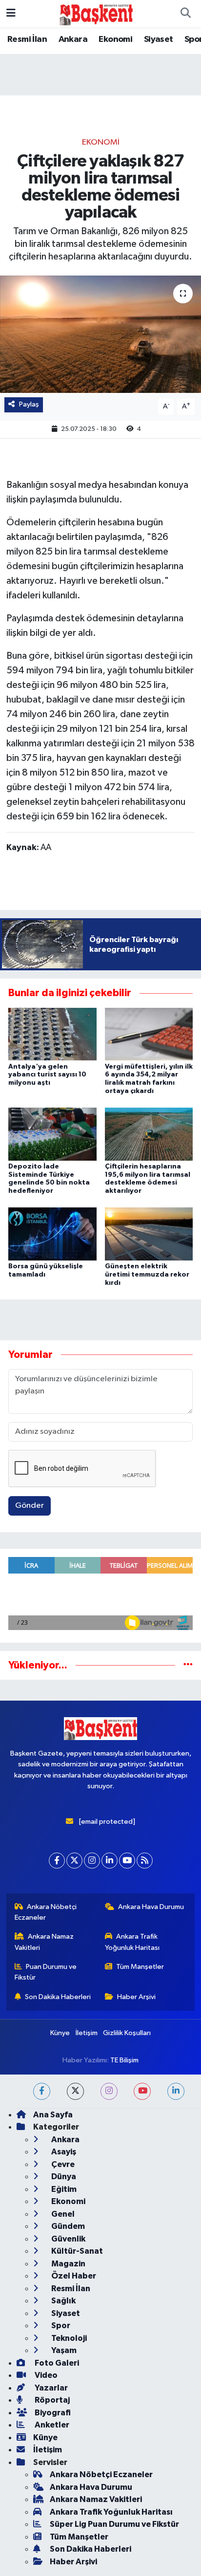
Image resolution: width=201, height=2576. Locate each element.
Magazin (68, 2264)
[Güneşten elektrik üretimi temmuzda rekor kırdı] (149, 1234)
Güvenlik (68, 2239)
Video (45, 2375)
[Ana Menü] (11, 13)
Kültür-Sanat (76, 2251)
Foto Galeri (56, 2363)
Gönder (30, 1506)
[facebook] (42, 2091)
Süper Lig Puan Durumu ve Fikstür (114, 2524)
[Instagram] (92, 1861)
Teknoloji (68, 2338)
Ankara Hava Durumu (151, 1907)
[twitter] (75, 2091)
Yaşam (63, 2350)
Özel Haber (73, 2276)
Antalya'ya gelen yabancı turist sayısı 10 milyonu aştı (47, 1075)
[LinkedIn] (110, 1861)
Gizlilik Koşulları (127, 2033)
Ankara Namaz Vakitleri (44, 1942)
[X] (74, 1861)
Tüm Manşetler (140, 1967)
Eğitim (63, 2189)
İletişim (87, 2033)
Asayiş (63, 2152)
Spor (60, 2326)
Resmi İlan (27, 39)
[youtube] (142, 2091)
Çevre (62, 2164)
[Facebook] (57, 1861)
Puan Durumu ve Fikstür (46, 1972)
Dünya (63, 2177)
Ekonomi (115, 39)
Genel (62, 2214)
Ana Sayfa (53, 2115)
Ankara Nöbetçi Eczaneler (46, 1912)
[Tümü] (188, 1665)
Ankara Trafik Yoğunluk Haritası (132, 1942)
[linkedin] (176, 2091)
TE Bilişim (124, 2060)
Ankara (73, 39)
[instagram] (109, 2091)
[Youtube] (127, 1861)
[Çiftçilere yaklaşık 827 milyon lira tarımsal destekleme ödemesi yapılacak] (100, 334)
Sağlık (63, 2301)
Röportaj (51, 2400)
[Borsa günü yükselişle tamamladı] (52, 1234)
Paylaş (29, 404)
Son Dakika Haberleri (58, 1997)
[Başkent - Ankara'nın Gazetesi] (96, 13)
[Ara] (185, 14)
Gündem (67, 2226)
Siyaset (159, 39)
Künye (60, 2033)
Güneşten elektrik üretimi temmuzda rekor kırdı (147, 1275)
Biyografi (52, 2413)
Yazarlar (50, 2388)
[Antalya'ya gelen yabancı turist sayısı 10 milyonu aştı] (52, 1034)
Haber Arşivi (136, 1997)
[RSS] (145, 1861)
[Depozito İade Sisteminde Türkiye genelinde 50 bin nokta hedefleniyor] (52, 1134)
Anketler (51, 2425)
